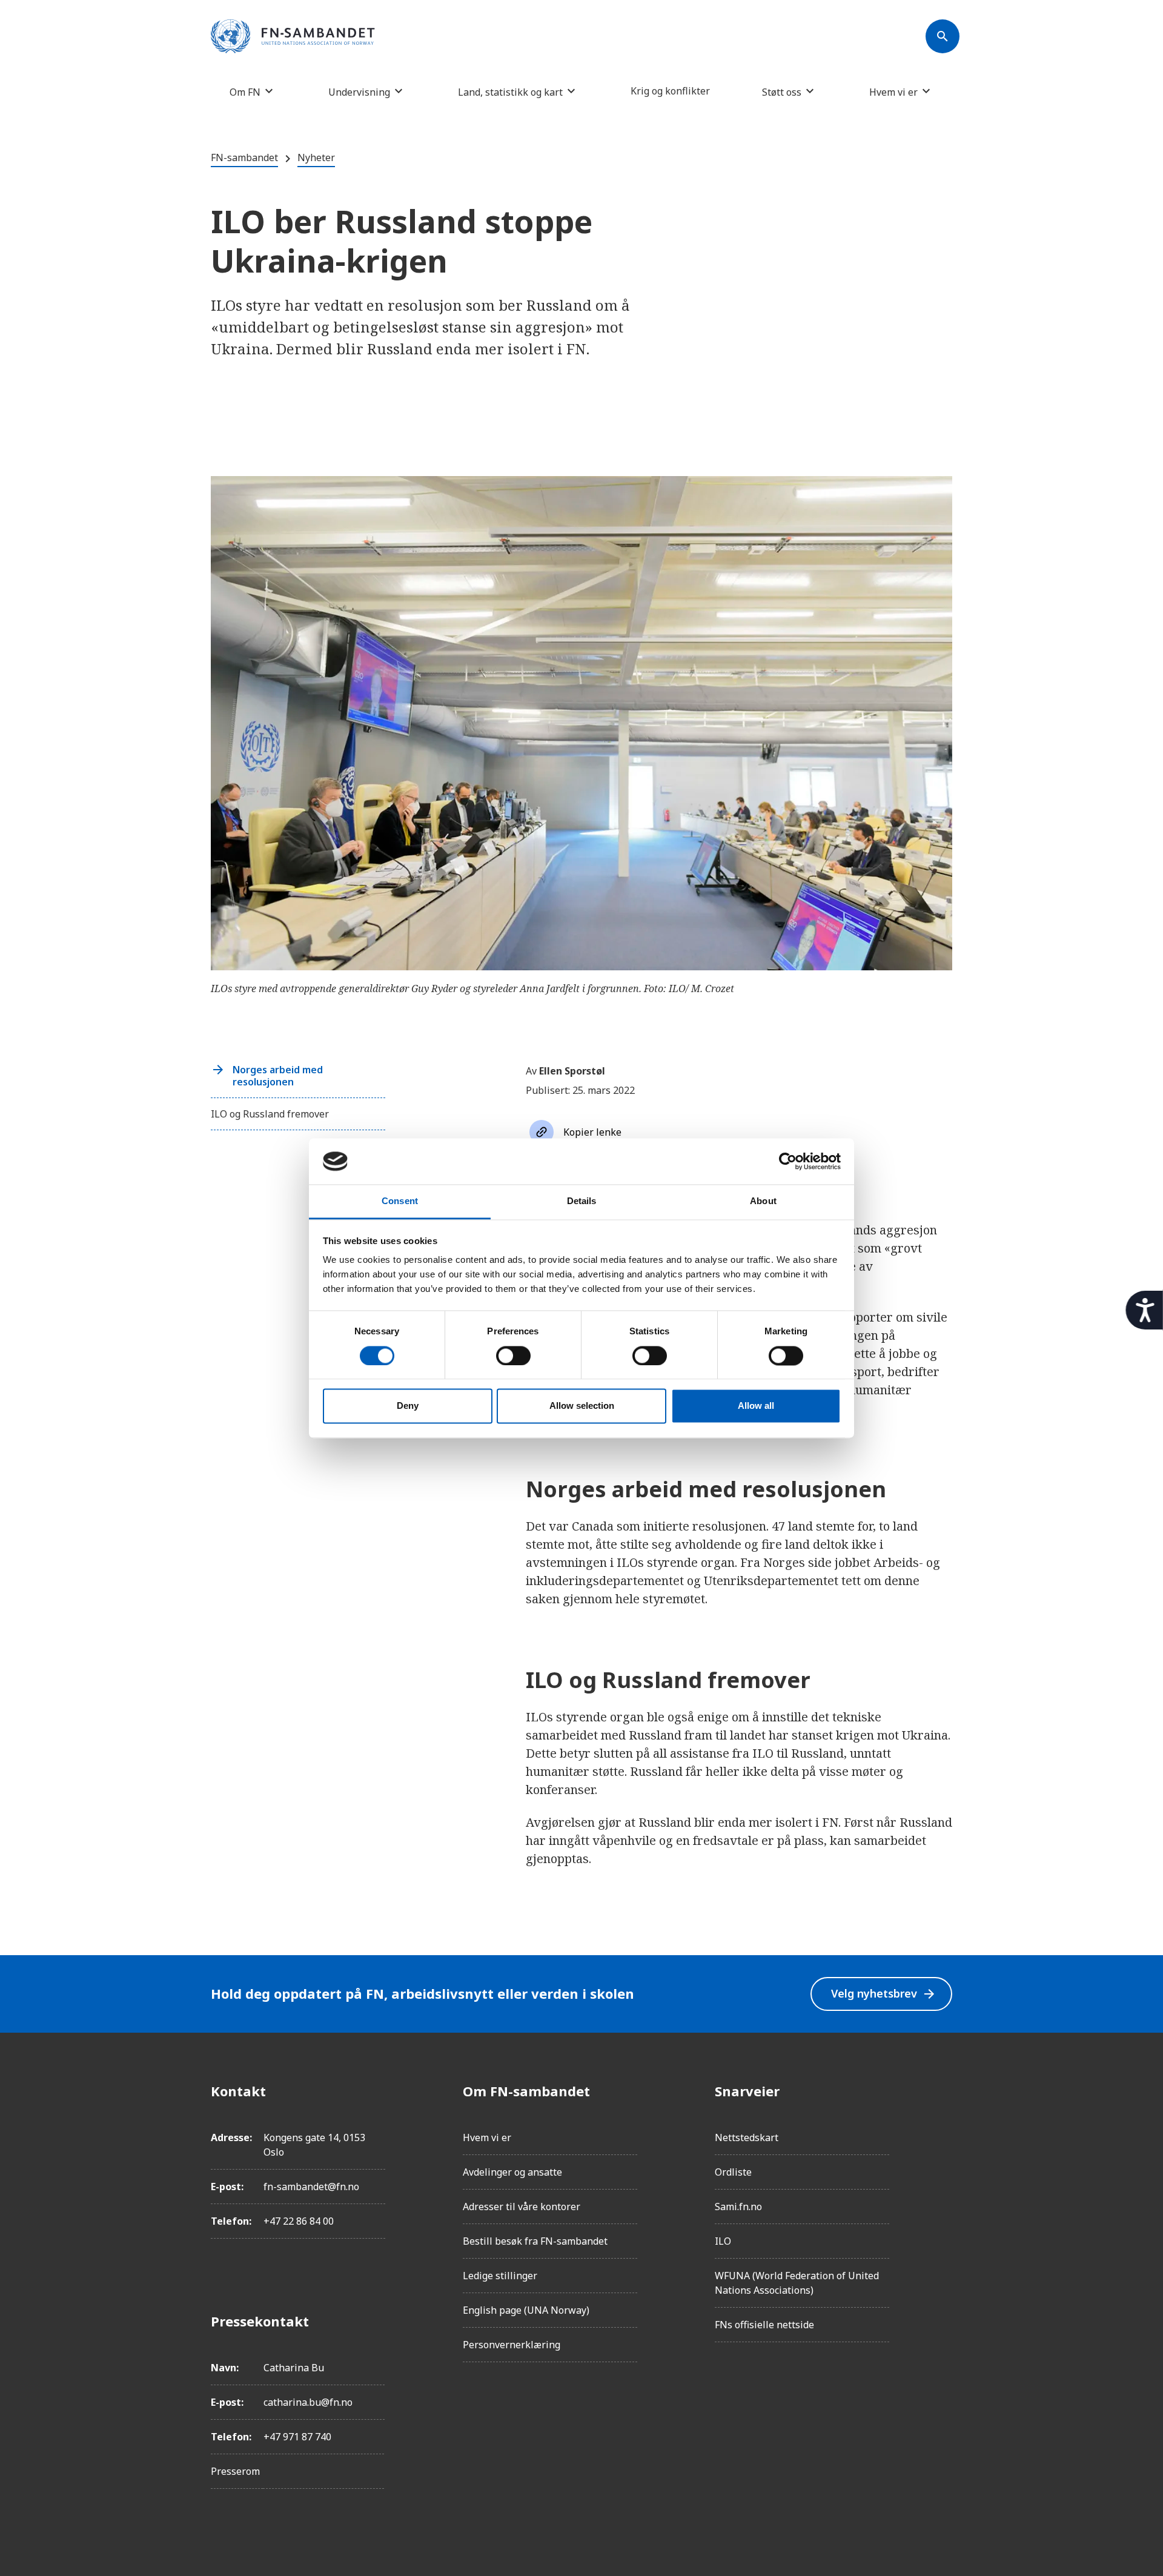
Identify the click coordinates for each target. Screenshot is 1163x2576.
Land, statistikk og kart (510, 92)
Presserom (235, 2471)
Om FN (245, 92)
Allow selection (582, 1406)
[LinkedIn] (943, 2159)
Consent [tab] (400, 1201)
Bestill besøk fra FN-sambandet (535, 2241)
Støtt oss (782, 92)
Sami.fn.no (738, 2207)
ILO (723, 2241)
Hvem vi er (893, 92)
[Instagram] (943, 2125)
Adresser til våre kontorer (522, 2207)
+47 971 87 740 (297, 2437)
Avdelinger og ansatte (512, 2172)
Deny (408, 1406)
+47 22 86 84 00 (299, 2221)
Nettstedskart (747, 2137)
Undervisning (359, 92)
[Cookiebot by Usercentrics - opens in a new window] (788, 1161)
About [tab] (763, 1201)
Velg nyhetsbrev (884, 1994)
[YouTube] (943, 2227)
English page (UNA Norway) (526, 2310)
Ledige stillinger (500, 2276)
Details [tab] (582, 1201)
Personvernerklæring (512, 2345)
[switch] (513, 1356)
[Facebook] (943, 2091)
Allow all (756, 1406)
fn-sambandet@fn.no (311, 2187)
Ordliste (733, 2172)
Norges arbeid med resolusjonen (278, 1076)
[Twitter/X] (943, 2193)
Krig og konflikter (670, 91)
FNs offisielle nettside (764, 2325)
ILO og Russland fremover (270, 1114)
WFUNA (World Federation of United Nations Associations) (797, 2283)
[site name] (293, 37)
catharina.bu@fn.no (308, 2402)
